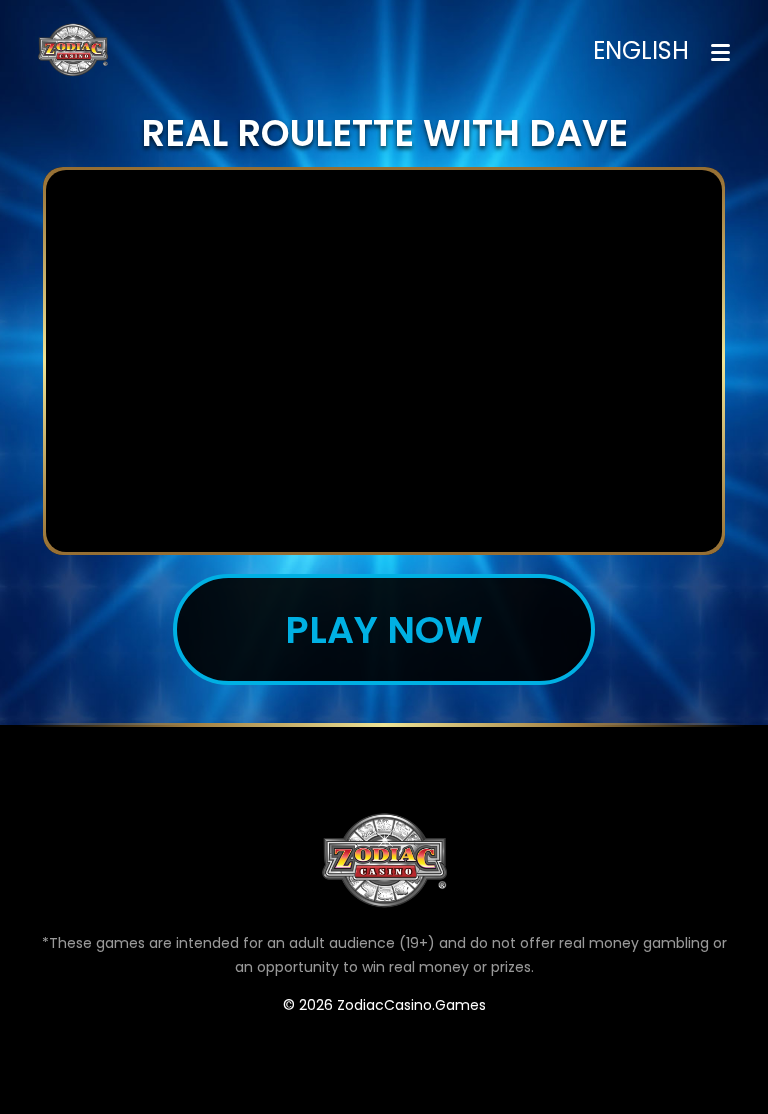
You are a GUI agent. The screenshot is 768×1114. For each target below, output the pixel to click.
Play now (384, 629)
